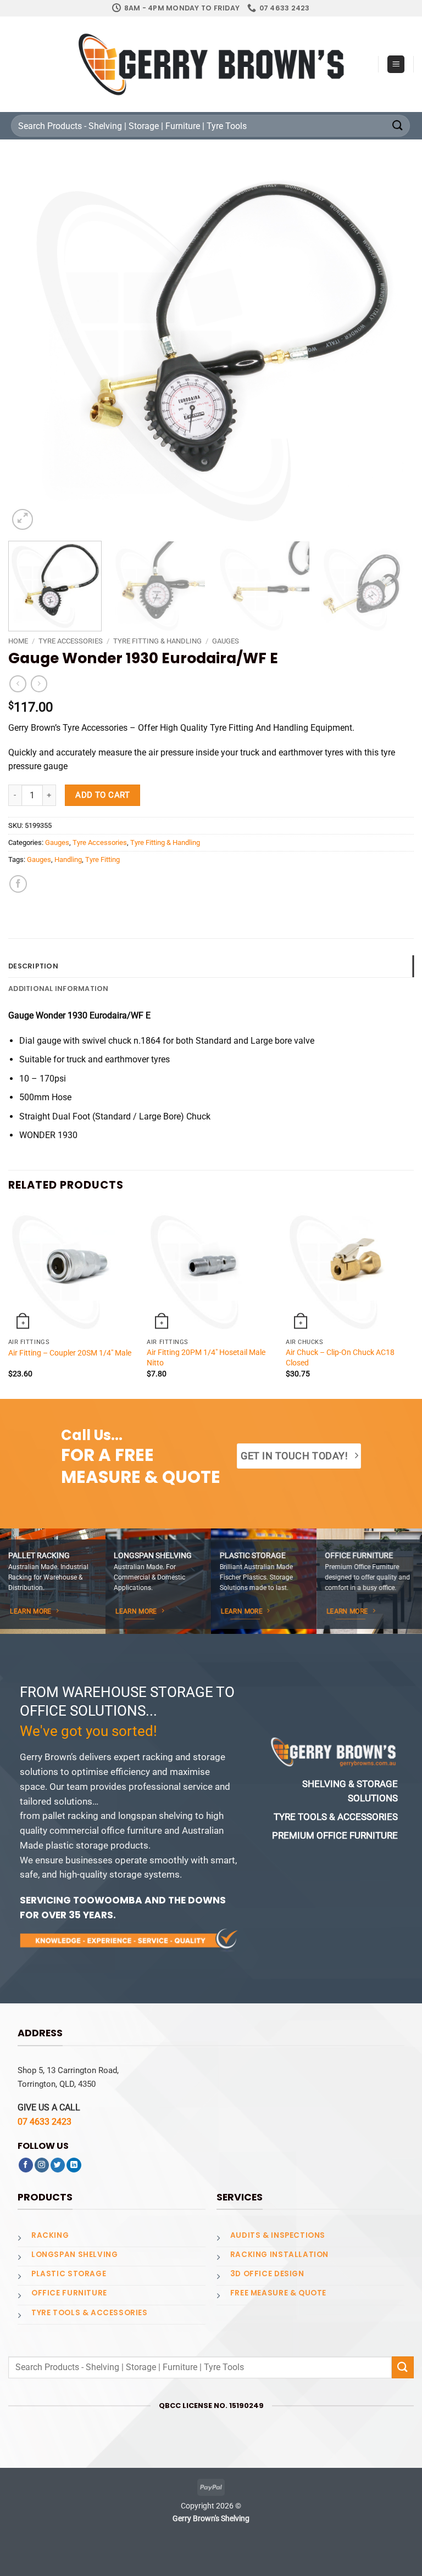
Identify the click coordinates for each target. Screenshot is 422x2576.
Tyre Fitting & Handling (157, 641)
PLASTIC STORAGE (69, 2274)
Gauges (226, 641)
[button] (396, 64)
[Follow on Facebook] (26, 2165)
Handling (68, 859)
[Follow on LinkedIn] (74, 2165)
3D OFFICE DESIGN (267, 2274)
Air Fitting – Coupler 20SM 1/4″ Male (70, 1353)
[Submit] (398, 125)
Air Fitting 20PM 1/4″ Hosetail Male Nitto (206, 1357)
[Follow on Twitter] (58, 2165)
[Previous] (30, 347)
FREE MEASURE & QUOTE (278, 2293)
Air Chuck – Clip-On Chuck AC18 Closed (340, 1357)
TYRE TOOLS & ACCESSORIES (90, 2313)
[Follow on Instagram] (42, 2165)
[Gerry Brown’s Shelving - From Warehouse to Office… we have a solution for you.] (211, 64)
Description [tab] (33, 966)
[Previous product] (39, 684)
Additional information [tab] (59, 989)
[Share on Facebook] (18, 884)
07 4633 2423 (45, 2122)
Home (18, 641)
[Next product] (18, 684)
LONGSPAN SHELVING (74, 2255)
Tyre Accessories (71, 641)
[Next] (392, 347)
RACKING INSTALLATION (279, 2255)
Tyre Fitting (102, 859)
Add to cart (102, 795)
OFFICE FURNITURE (69, 2293)
